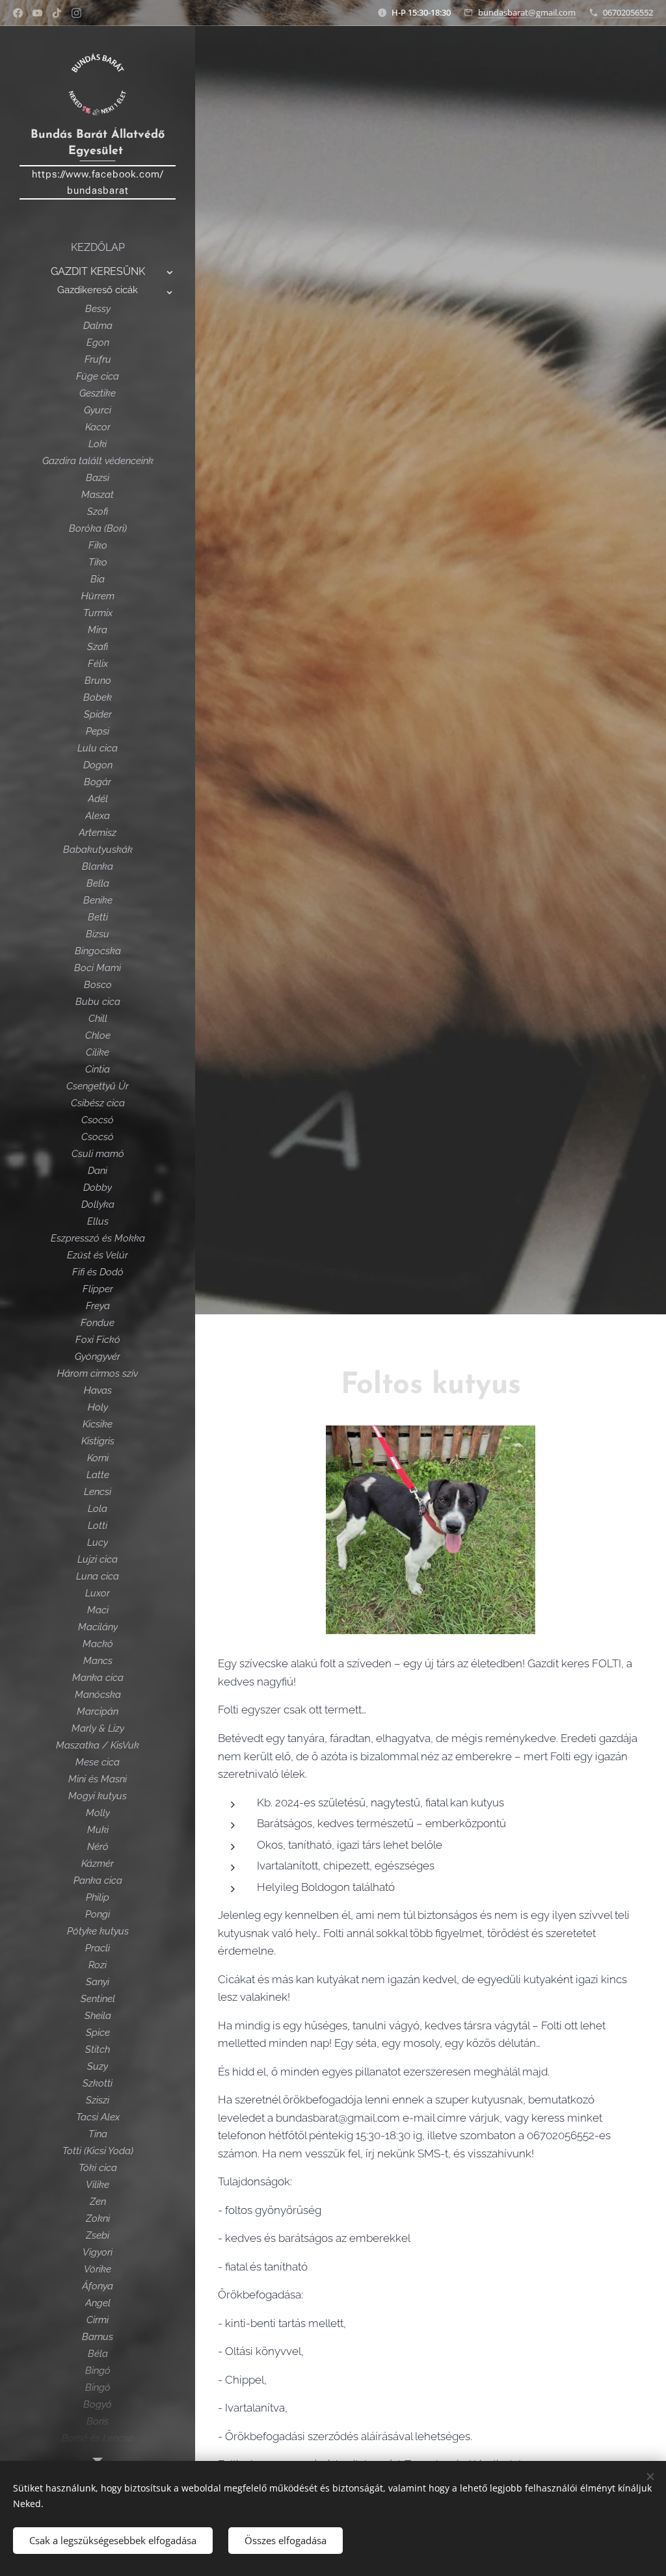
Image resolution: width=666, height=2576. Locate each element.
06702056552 (628, 12)
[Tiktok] (57, 13)
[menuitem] (98, 247)
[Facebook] (18, 13)
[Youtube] (37, 13)
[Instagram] (76, 13)
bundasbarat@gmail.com (527, 12)
